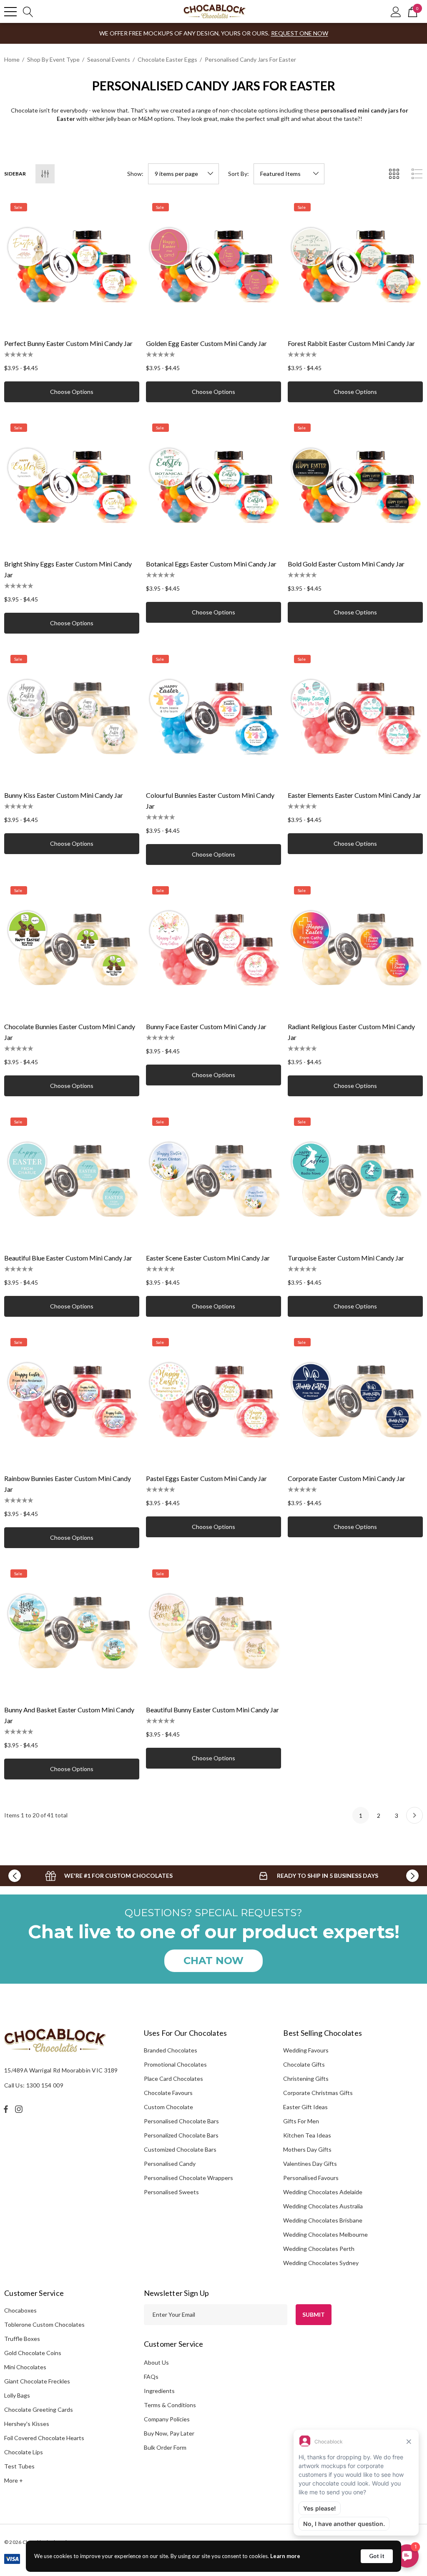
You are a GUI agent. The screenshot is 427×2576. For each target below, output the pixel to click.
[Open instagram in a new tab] (20, 2109)
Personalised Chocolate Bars (181, 2121)
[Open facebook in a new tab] (6, 2109)
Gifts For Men (301, 2121)
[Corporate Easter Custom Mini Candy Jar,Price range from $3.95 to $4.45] (355, 1399)
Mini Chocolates (25, 2367)
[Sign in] (396, 11)
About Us (156, 2362)
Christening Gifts (306, 2079)
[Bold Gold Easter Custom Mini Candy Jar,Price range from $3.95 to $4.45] (355, 485)
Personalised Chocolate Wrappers (188, 2178)
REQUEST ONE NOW (300, 33)
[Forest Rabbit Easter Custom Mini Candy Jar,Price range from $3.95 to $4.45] (355, 264)
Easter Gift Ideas (305, 2107)
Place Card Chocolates (173, 2079)
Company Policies (167, 2419)
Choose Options (72, 392)
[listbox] (289, 174)
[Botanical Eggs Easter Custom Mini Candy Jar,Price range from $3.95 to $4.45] (213, 485)
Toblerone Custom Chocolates (44, 2324)
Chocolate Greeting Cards (39, 2409)
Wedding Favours (306, 2050)
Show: (135, 174)
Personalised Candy (170, 2164)
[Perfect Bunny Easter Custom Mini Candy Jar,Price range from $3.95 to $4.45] (72, 264)
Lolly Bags (17, 2395)
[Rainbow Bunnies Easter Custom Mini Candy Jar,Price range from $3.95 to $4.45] (72, 1399)
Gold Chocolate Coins (33, 2353)
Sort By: (239, 174)
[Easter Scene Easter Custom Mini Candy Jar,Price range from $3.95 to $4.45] (213, 1179)
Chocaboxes (20, 2310)
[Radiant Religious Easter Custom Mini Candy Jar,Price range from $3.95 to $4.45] (355, 947)
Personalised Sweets (171, 2192)
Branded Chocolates (171, 2050)
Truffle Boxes (22, 2339)
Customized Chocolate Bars (180, 2149)
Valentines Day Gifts (310, 2164)
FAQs (151, 2377)
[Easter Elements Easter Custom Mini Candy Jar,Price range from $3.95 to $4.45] (355, 716)
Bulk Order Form (165, 2447)
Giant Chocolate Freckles (37, 2381)
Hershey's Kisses (27, 2424)
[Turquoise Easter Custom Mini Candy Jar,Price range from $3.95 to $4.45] (355, 1179)
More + (14, 2480)
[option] (109, 1876)
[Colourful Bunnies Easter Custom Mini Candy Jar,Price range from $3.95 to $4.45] (213, 716)
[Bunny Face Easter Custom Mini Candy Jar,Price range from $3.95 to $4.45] (213, 947)
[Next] (414, 1815)
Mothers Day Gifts (307, 2149)
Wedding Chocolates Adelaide (323, 2192)
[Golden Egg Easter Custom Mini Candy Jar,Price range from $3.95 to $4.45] (213, 264)
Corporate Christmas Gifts (318, 2093)
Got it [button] (377, 2556)
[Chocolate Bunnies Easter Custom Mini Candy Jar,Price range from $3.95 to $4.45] (72, 947)
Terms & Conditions (170, 2405)
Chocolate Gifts (304, 2064)
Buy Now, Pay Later (169, 2433)
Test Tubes (19, 2466)
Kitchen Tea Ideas (307, 2135)
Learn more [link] (285, 2556)
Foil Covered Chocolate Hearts (44, 2438)
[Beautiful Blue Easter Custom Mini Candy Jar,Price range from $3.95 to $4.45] (72, 1179)
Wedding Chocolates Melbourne (325, 2234)
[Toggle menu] (10, 12)
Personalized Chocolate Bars (181, 2135)
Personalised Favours (311, 2178)
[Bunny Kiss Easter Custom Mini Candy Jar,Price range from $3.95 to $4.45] (72, 716)
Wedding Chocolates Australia (323, 2206)
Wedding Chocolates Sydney (321, 2263)
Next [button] (412, 1876)
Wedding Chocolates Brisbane (323, 2220)
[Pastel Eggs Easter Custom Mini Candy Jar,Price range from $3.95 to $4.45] (213, 1399)
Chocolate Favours (168, 2093)
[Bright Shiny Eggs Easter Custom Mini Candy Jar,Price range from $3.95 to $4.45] (72, 485)
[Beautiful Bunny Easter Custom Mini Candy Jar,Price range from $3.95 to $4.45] (213, 1631)
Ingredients (159, 2391)
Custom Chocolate (168, 2107)
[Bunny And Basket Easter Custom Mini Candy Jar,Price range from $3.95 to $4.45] (72, 1631)
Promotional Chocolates (175, 2064)
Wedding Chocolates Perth (319, 2249)
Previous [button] (15, 1876)
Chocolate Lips (24, 2452)
